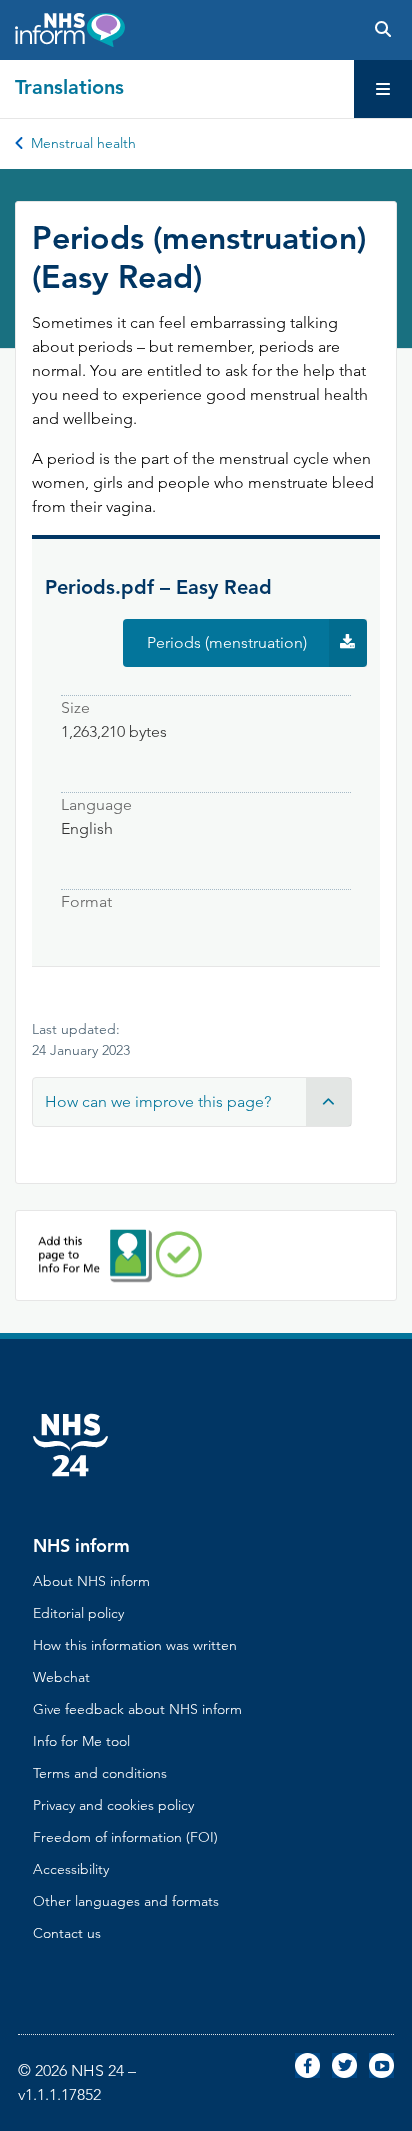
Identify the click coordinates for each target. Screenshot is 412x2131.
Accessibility (71, 1869)
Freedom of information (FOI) (125, 1837)
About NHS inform (91, 1581)
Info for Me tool (81, 1741)
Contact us (67, 1933)
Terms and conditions (100, 1773)
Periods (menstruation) (257, 649)
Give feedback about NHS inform (137, 1709)
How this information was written (135, 1645)
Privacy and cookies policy (113, 1805)
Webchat (61, 1677)
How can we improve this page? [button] (158, 1101)
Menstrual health (83, 143)
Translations (69, 87)
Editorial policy (78, 1613)
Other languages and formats (126, 1901)
